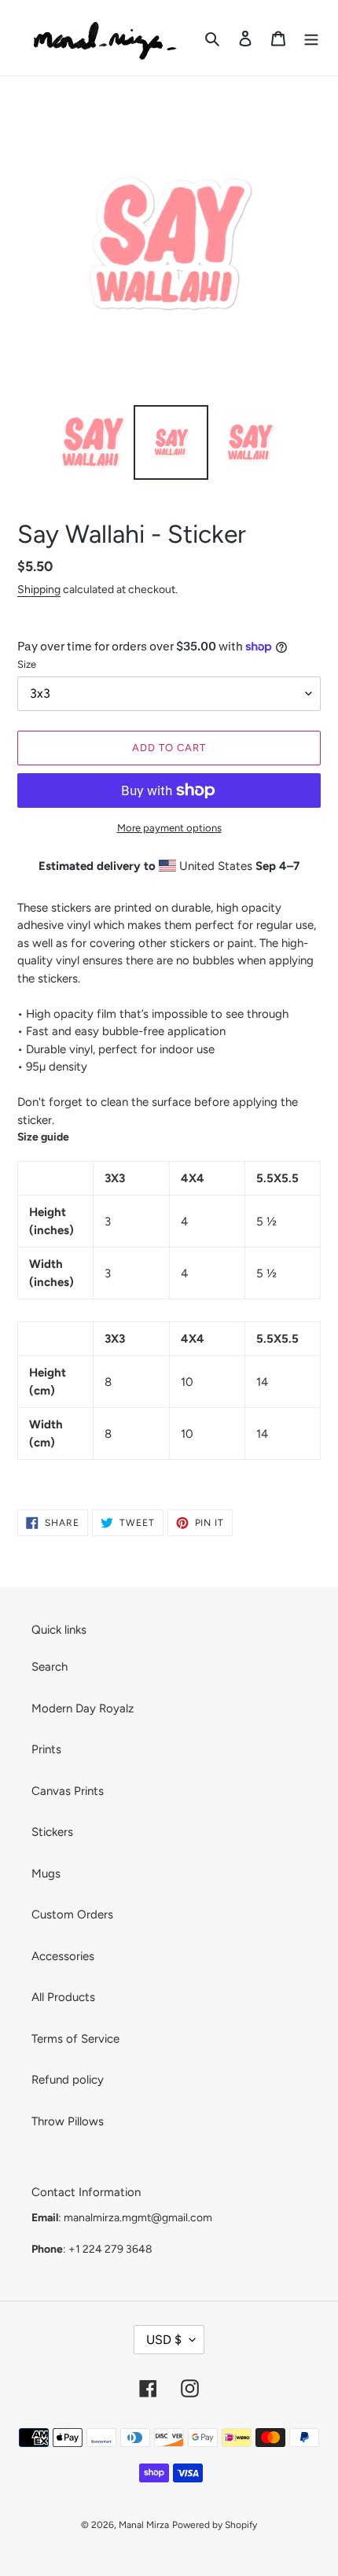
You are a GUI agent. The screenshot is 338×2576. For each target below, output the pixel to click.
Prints (46, 1749)
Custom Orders (72, 1914)
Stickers (52, 1832)
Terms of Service (75, 2039)
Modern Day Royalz (83, 1708)
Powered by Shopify (215, 2525)
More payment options (169, 828)
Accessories (63, 1956)
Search (50, 1667)
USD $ (164, 2340)
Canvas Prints (68, 1791)
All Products (63, 1997)
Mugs (46, 1874)
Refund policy (68, 2080)
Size (27, 664)
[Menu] (311, 38)
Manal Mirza (144, 2525)
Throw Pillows (68, 2121)
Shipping (39, 589)
